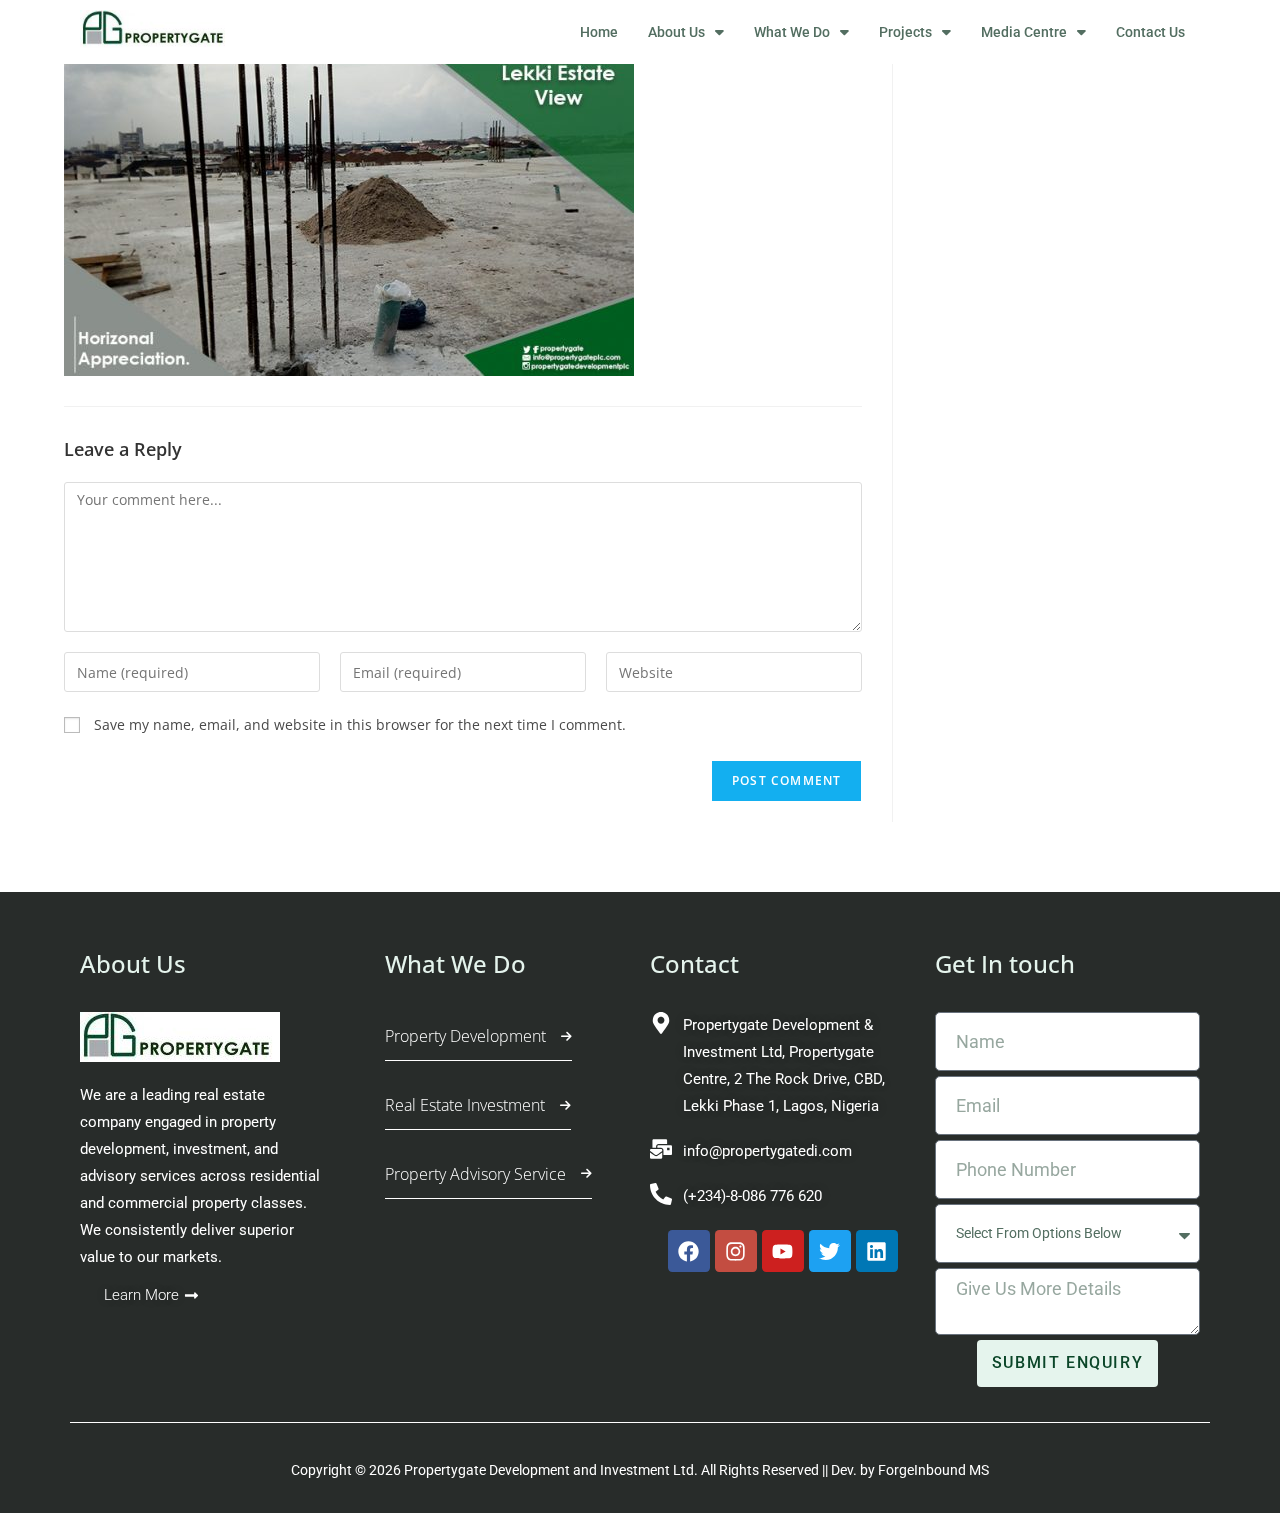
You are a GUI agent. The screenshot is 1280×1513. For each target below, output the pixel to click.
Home (599, 32)
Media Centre (1024, 32)
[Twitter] (830, 1251)
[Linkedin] (877, 1251)
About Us (676, 32)
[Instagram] (736, 1251)
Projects (905, 32)
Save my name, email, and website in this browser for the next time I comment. (360, 724)
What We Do (792, 32)
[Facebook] (689, 1251)
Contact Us (1150, 32)
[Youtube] (783, 1251)
